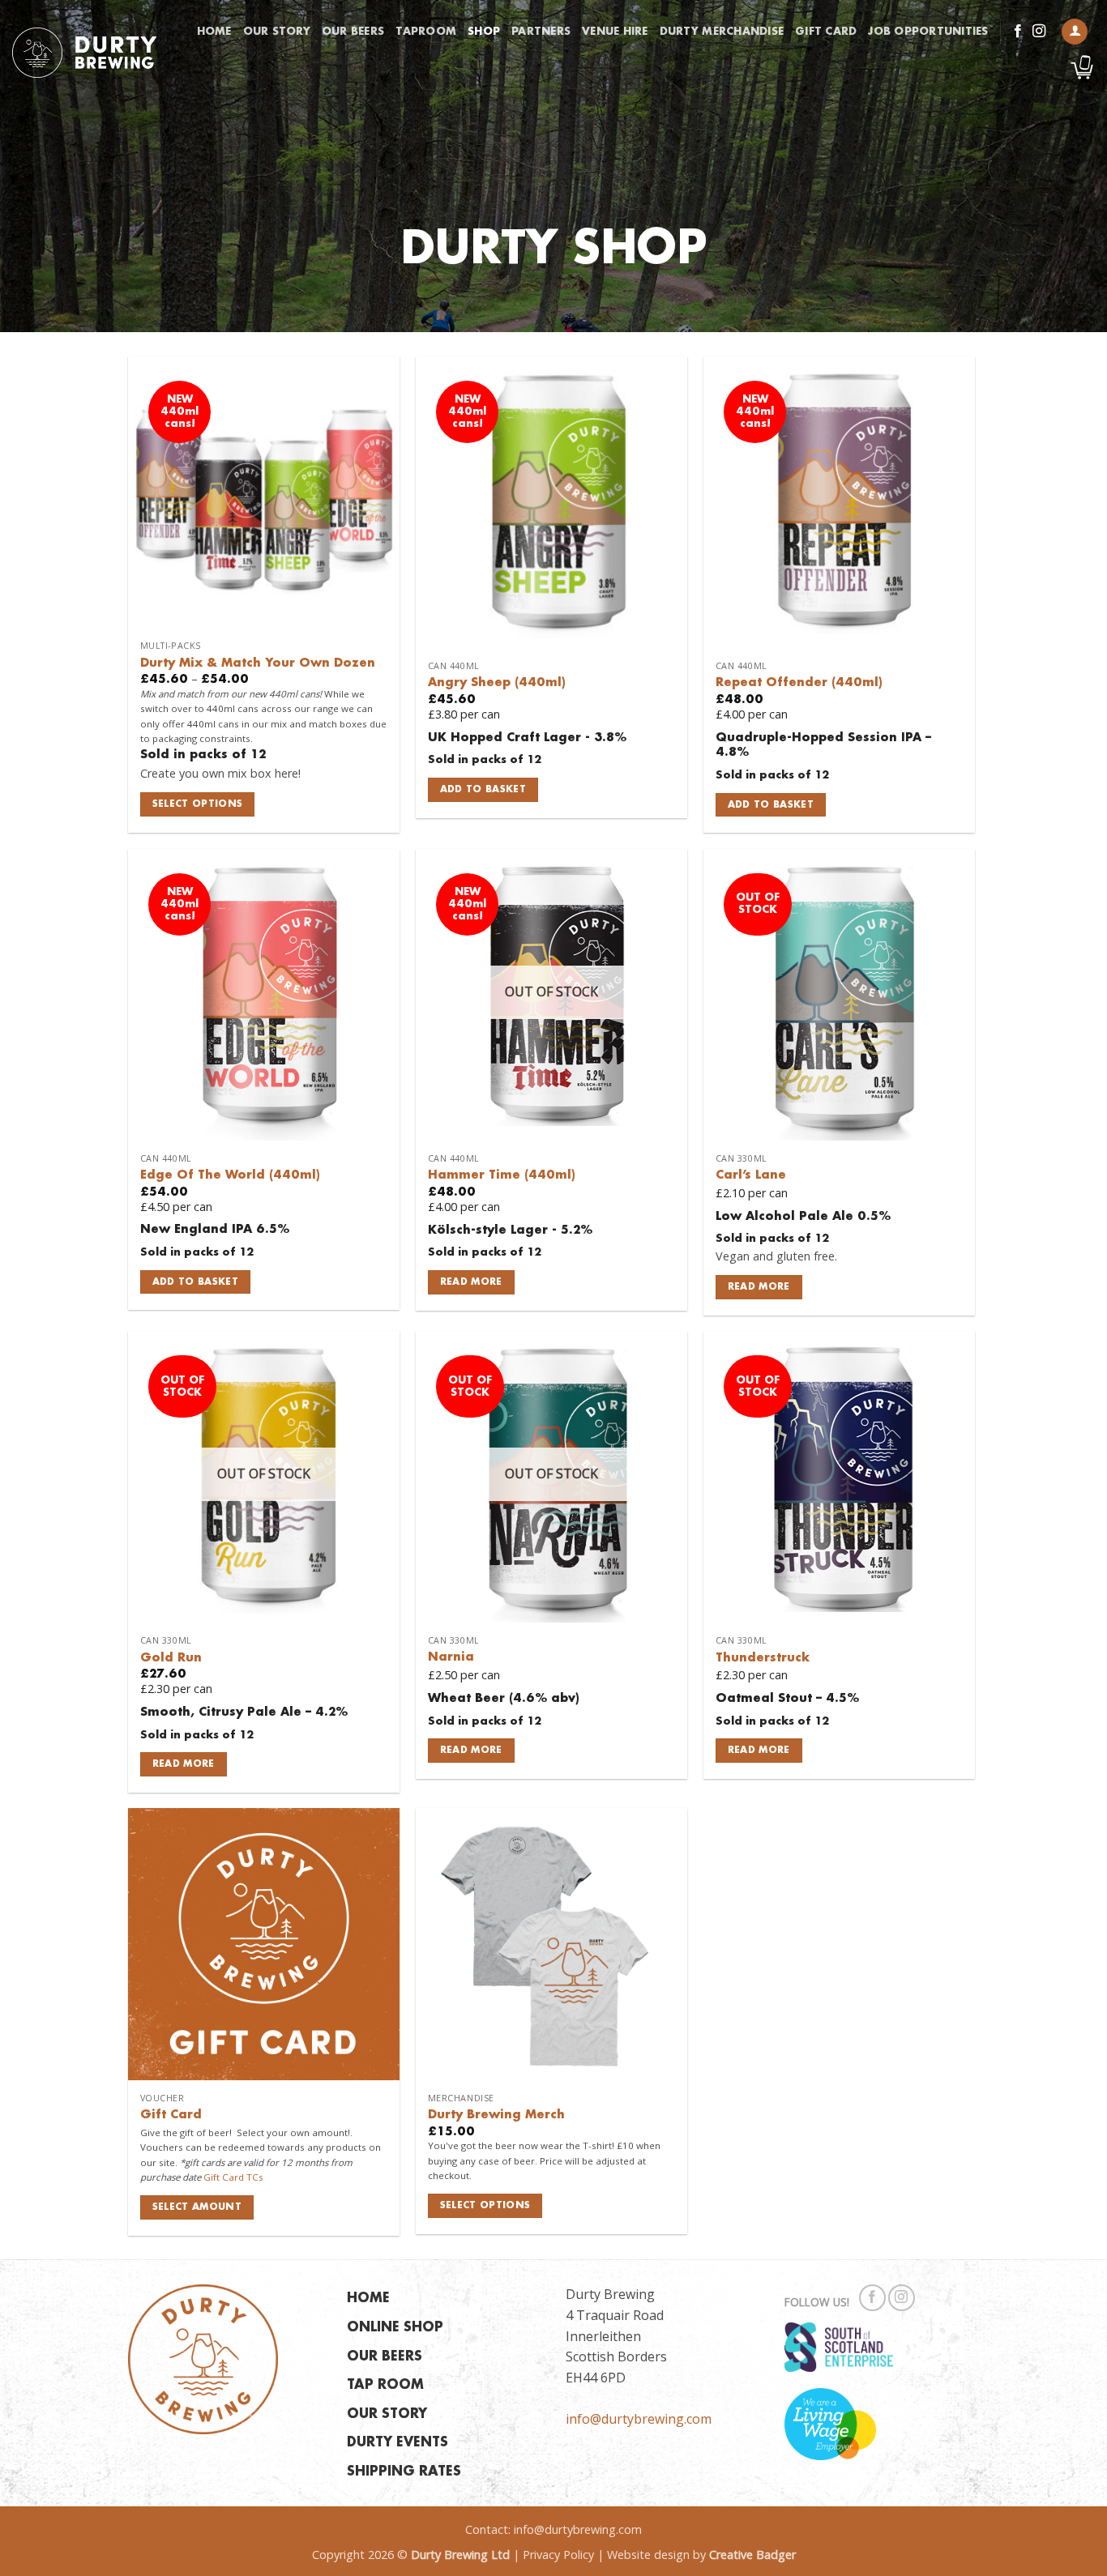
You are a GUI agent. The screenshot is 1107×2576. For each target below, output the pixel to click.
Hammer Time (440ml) (502, 1175)
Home (214, 32)
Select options (198, 804)
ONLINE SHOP (395, 2328)
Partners (541, 32)
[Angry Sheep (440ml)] (551, 502)
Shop (484, 32)
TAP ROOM (385, 2385)
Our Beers (353, 32)
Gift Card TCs (233, 2177)
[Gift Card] (264, 1944)
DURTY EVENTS (397, 2443)
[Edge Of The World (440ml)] (264, 995)
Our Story (277, 32)
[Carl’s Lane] (839, 995)
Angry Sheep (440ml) (497, 683)
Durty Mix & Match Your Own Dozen (258, 663)
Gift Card (826, 32)
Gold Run (171, 1658)
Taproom (426, 32)
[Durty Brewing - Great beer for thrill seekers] (84, 53)
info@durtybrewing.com (639, 2419)
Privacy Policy (558, 2555)
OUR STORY (387, 2414)
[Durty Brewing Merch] (551, 1944)
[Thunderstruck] (839, 1477)
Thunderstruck (763, 1658)
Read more (471, 1282)
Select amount (197, 2207)
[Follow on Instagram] (1039, 32)
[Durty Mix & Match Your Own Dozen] (264, 492)
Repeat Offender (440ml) (799, 683)
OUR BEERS (385, 2357)
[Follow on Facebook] (1018, 32)
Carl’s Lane (751, 1175)
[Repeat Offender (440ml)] (839, 502)
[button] (1075, 32)
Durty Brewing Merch (496, 2115)
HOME (368, 2299)
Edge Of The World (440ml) (230, 1175)
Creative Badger (752, 2555)
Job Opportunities (928, 32)
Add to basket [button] (483, 789)
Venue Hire (615, 32)
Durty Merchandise (722, 32)
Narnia (451, 1657)
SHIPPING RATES (404, 2472)
